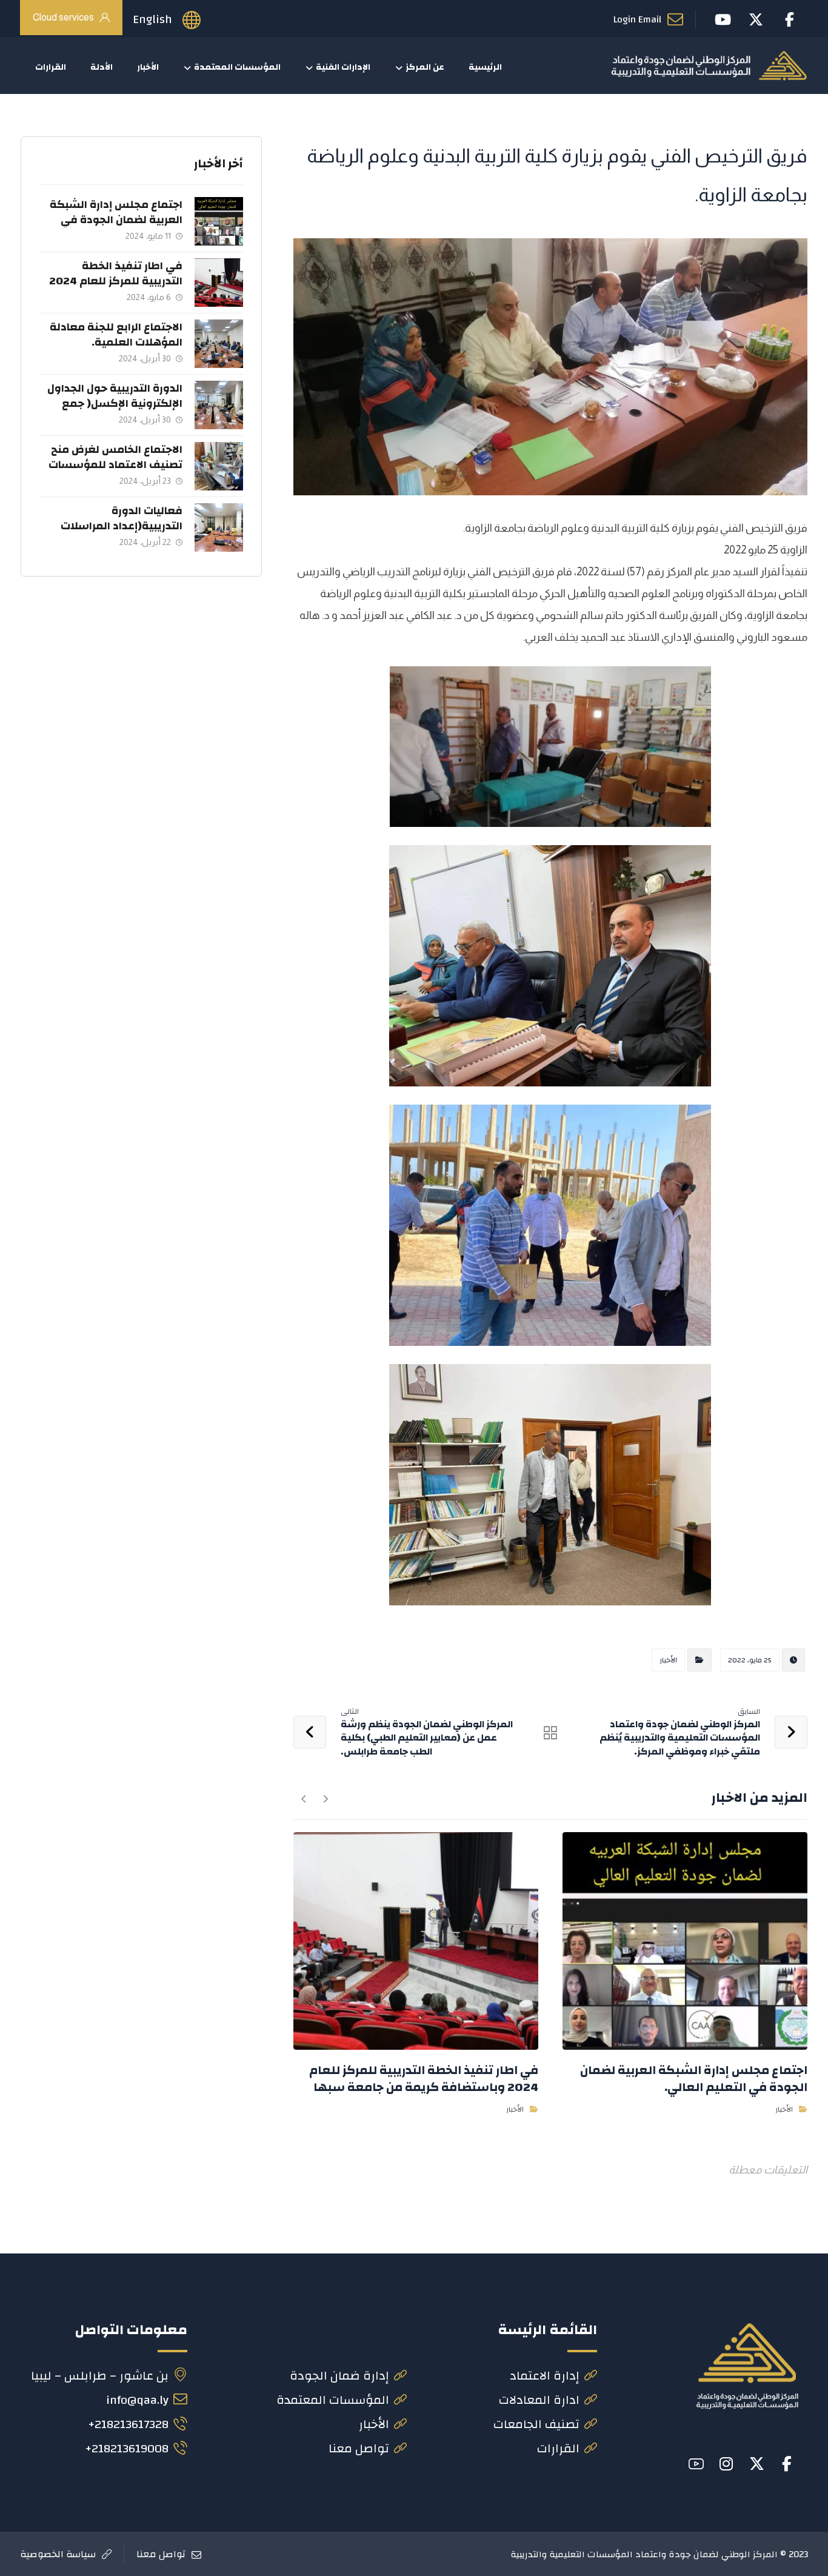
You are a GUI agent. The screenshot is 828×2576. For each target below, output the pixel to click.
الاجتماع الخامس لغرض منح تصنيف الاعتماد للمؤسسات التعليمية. (115, 465)
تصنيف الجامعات (536, 2424)
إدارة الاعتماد (545, 2376)
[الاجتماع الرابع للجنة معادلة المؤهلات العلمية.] (219, 344)
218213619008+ (127, 2448)
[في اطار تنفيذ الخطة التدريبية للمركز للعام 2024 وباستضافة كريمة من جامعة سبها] (219, 283)
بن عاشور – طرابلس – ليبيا (100, 2376)
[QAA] (709, 65)
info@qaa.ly (137, 2400)
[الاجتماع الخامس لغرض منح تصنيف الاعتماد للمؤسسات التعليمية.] (219, 466)
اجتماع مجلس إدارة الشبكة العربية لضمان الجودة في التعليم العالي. (116, 220)
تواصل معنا (359, 2448)
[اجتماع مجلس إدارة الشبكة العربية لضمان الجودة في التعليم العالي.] (219, 221)
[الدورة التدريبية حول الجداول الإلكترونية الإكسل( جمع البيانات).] (219, 405)
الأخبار (668, 1660)
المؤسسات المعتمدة (333, 2400)
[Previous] (325, 1799)
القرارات (558, 2448)
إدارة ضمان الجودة (339, 2376)
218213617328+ (128, 2424)
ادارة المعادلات (539, 2400)
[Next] (304, 1799)
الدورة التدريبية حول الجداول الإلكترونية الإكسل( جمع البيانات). (115, 403)
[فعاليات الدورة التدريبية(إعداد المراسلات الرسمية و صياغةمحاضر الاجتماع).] (219, 527)
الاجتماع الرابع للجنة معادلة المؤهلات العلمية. (116, 335)
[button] (787, 2464)
